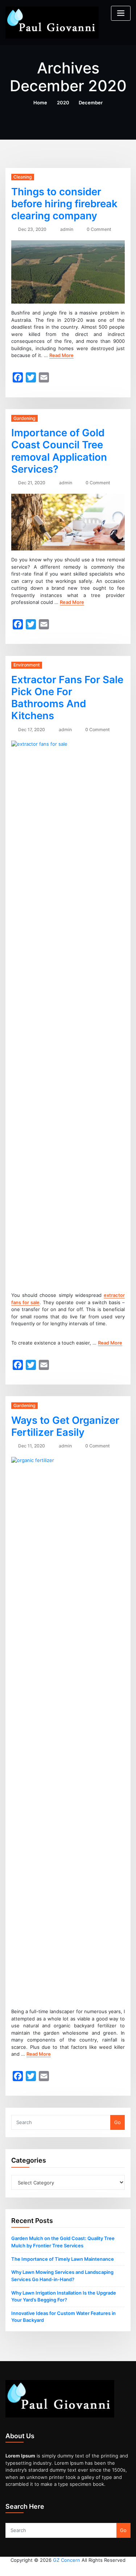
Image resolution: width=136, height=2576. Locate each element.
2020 (63, 103)
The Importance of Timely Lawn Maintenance (63, 2259)
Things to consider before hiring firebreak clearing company (64, 204)
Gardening (24, 418)
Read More (61, 355)
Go (118, 2122)
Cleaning (23, 177)
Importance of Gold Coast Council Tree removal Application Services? (59, 451)
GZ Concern (67, 2560)
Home (40, 103)
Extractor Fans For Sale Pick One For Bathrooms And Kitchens (67, 698)
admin (67, 229)
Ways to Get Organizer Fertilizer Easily (65, 1426)
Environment (27, 665)
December (91, 103)
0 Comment (99, 229)
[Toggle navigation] (121, 13)
